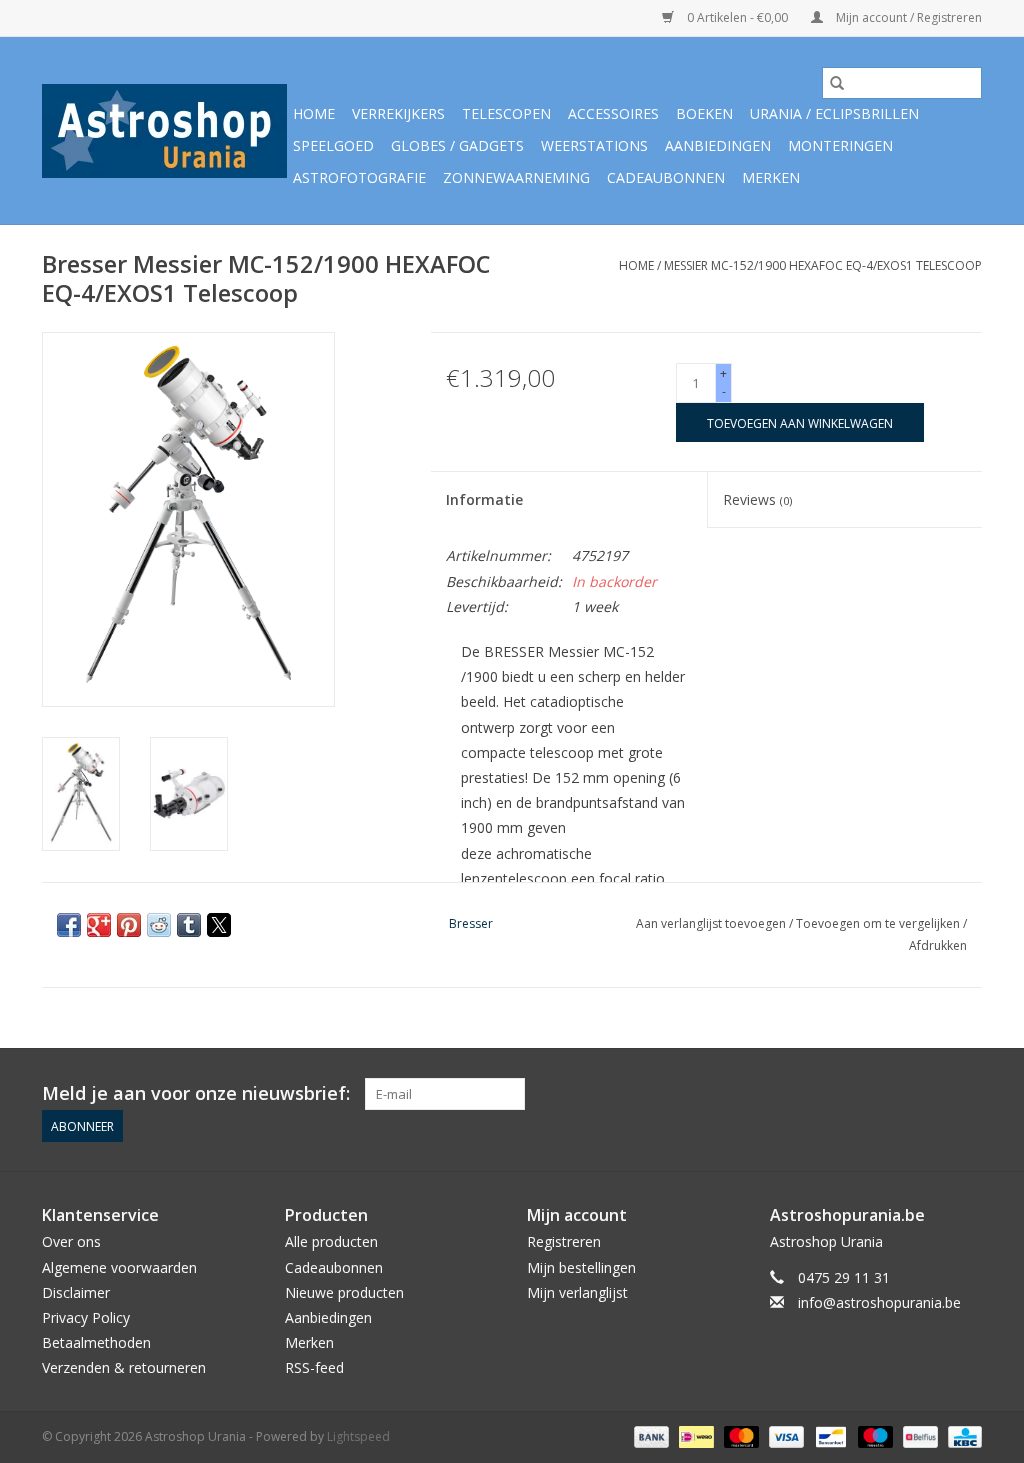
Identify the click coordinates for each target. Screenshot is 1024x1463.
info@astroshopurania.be (879, 1302)
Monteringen (840, 145)
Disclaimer (76, 1292)
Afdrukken (938, 945)
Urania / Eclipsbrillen (834, 113)
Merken (771, 177)
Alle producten (331, 1241)
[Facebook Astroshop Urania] (966, 1094)
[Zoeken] (837, 83)
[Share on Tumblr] (189, 925)
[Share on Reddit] (159, 925)
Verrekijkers (398, 113)
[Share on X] (219, 925)
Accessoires (613, 113)
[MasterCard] (739, 1435)
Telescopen (506, 113)
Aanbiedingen (718, 145)
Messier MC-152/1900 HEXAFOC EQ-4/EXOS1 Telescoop (823, 265)
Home (314, 113)
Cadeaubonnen (666, 177)
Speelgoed (333, 145)
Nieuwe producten (344, 1292)
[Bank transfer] (649, 1435)
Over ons (71, 1241)
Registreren (564, 1241)
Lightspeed (358, 1436)
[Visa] (784, 1435)
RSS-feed (314, 1367)
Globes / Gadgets (457, 145)
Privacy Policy (86, 1317)
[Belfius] (918, 1435)
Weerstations (594, 145)
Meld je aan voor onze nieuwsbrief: (196, 1093)
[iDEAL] (694, 1435)
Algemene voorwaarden (119, 1267)
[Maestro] (873, 1435)
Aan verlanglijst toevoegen (712, 923)
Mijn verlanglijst (577, 1292)
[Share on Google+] (99, 925)
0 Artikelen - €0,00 (737, 17)
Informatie (484, 499)
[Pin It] (129, 925)
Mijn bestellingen (581, 1267)
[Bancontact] (829, 1435)
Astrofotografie (359, 177)
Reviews (757, 499)
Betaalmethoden (96, 1342)
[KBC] (961, 1435)
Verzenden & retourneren (124, 1367)
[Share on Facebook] (69, 925)
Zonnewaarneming (516, 177)
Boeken (704, 113)
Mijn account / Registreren (907, 17)
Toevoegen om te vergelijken (879, 923)
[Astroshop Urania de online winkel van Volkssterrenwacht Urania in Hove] (164, 131)
